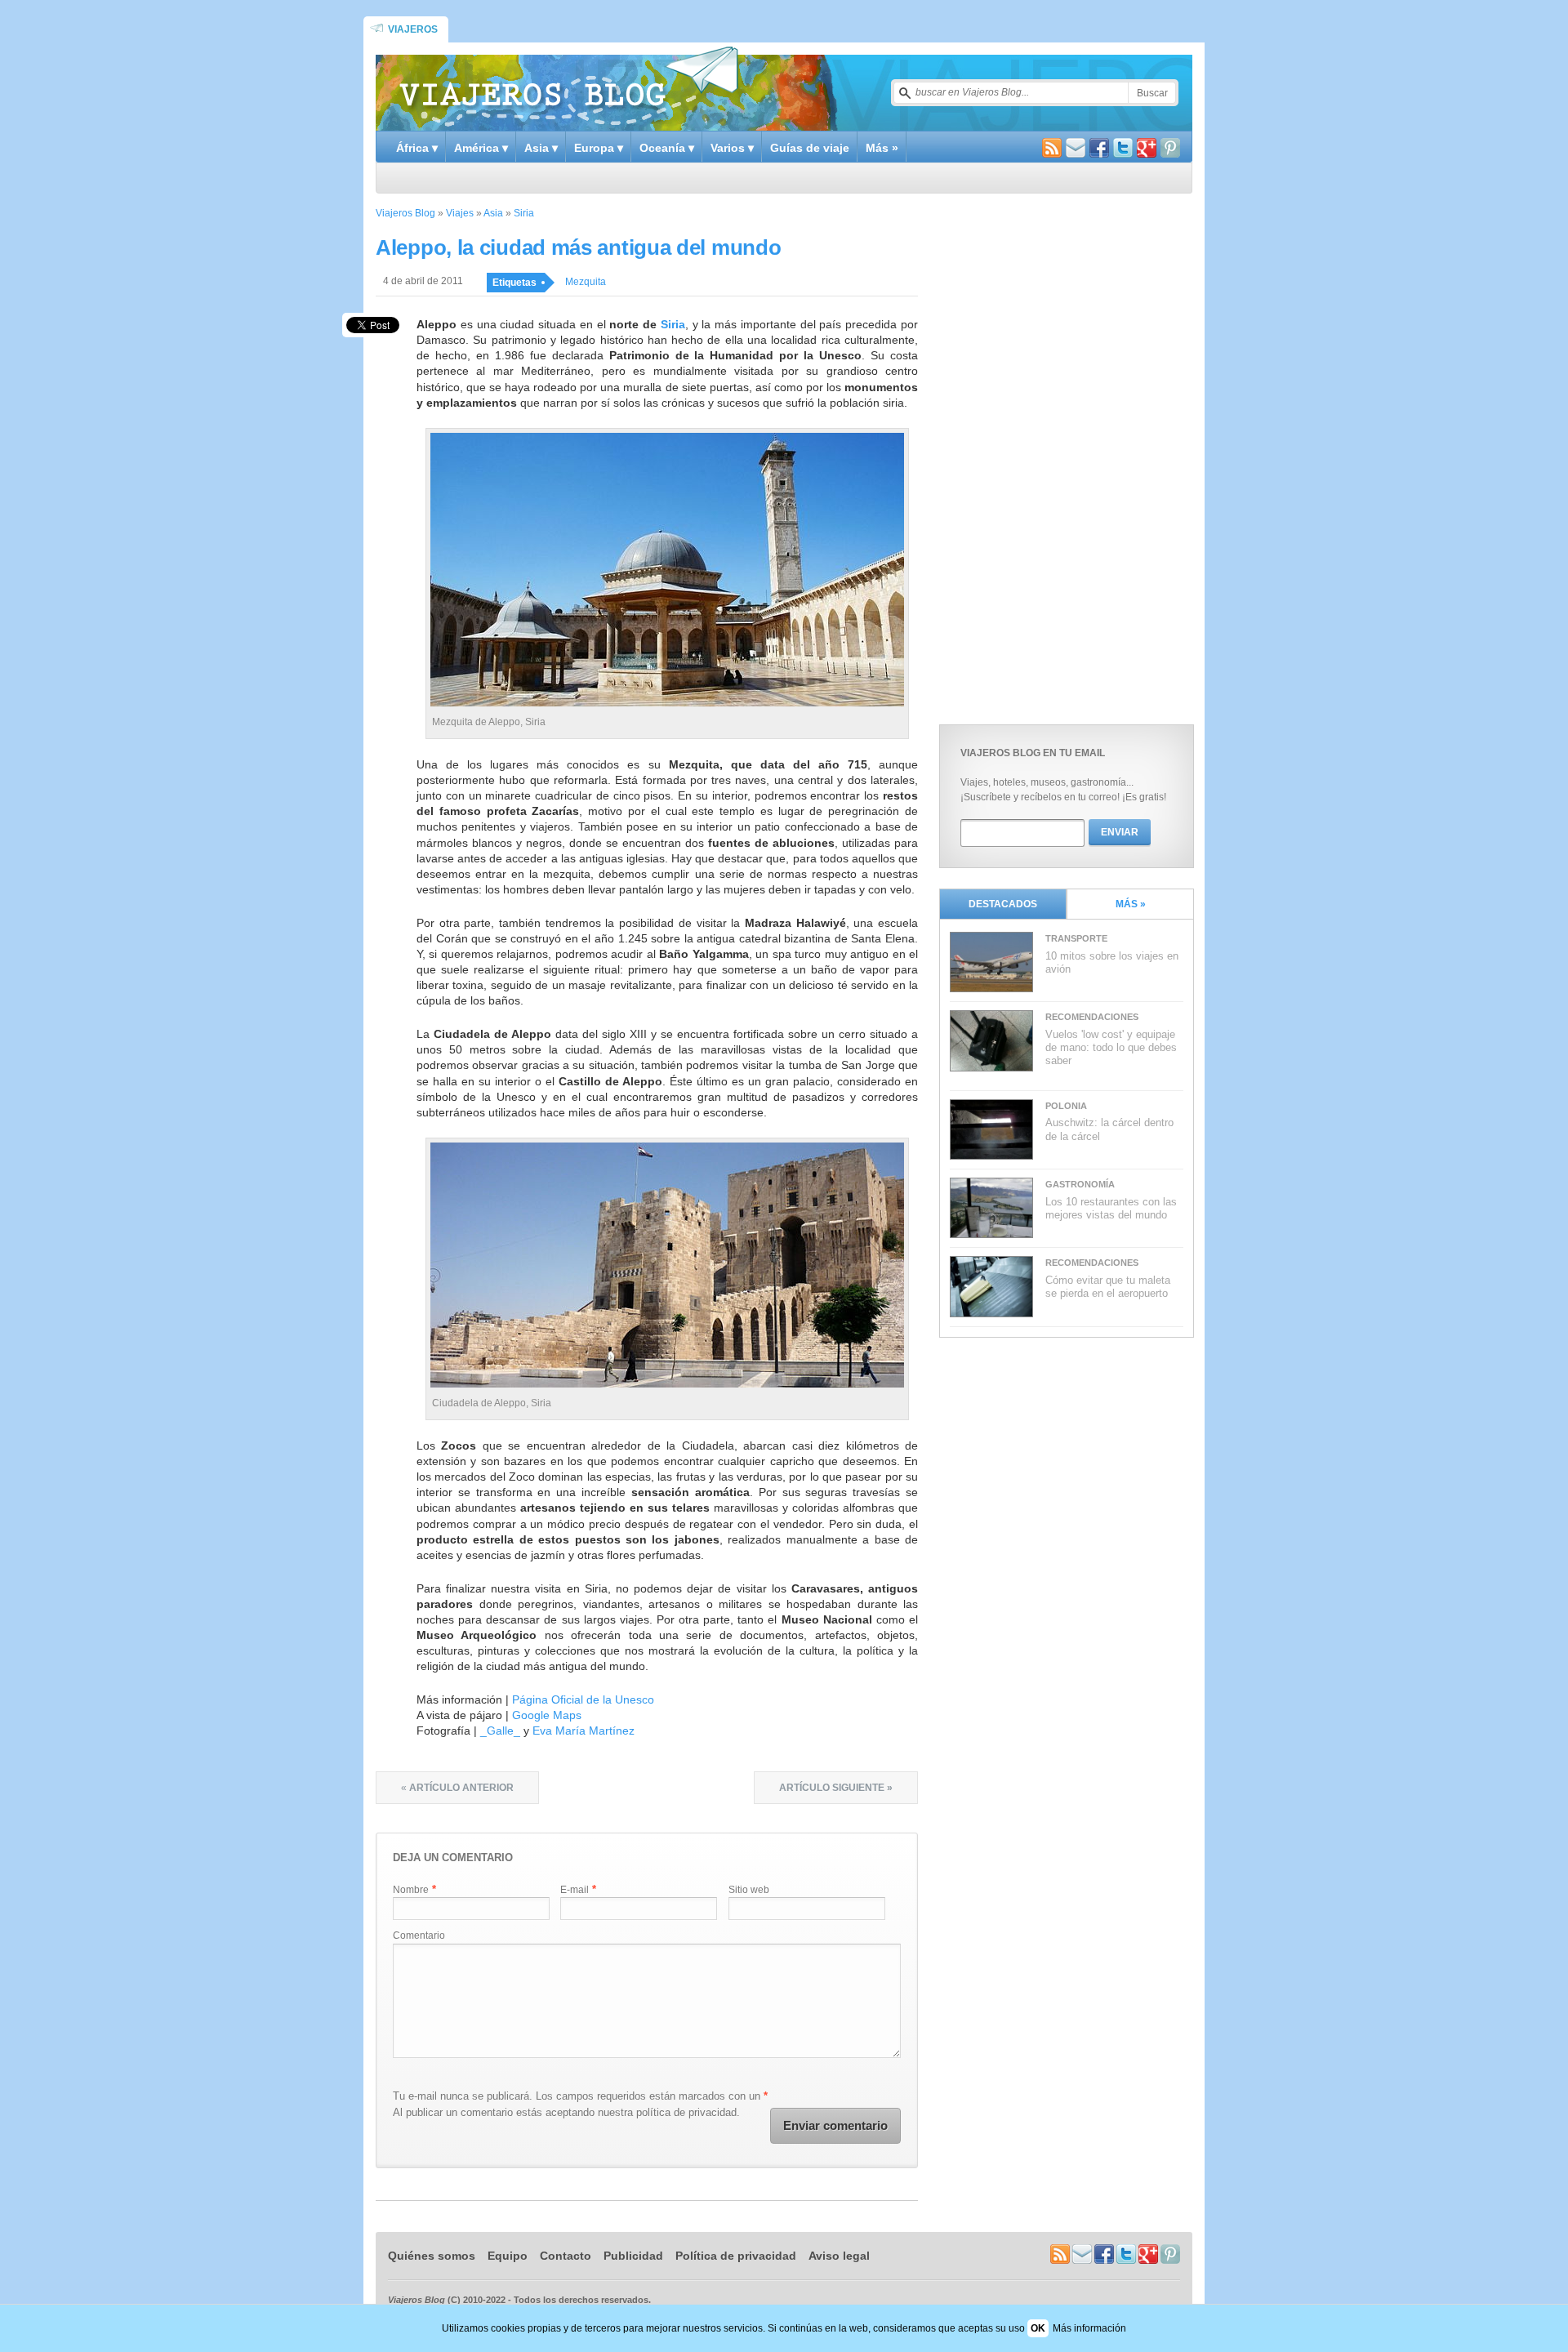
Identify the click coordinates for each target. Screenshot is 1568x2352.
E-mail (575, 1890)
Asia (493, 213)
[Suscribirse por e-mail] (1076, 150)
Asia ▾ (541, 148)
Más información (1089, 2328)
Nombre (411, 1890)
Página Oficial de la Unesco (583, 1699)
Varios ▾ (732, 148)
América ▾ (481, 148)
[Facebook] (1099, 150)
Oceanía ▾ (667, 148)
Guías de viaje (810, 148)
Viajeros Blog (405, 213)
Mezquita (586, 282)
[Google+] (1147, 150)
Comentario (419, 1935)
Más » (882, 148)
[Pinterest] (1170, 150)
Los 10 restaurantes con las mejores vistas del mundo (1111, 1208)
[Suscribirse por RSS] (1052, 150)
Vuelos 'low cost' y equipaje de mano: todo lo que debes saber (1111, 1048)
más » (1131, 904)
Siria (524, 213)
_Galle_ (500, 1731)
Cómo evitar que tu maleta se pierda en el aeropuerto (1108, 1287)
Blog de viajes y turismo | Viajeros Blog (568, 87)
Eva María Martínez (584, 1731)
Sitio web (749, 1890)
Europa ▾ (599, 148)
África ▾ (417, 148)
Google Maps (547, 1715)
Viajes (460, 213)
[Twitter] (1123, 150)
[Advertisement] (1062, 455)
